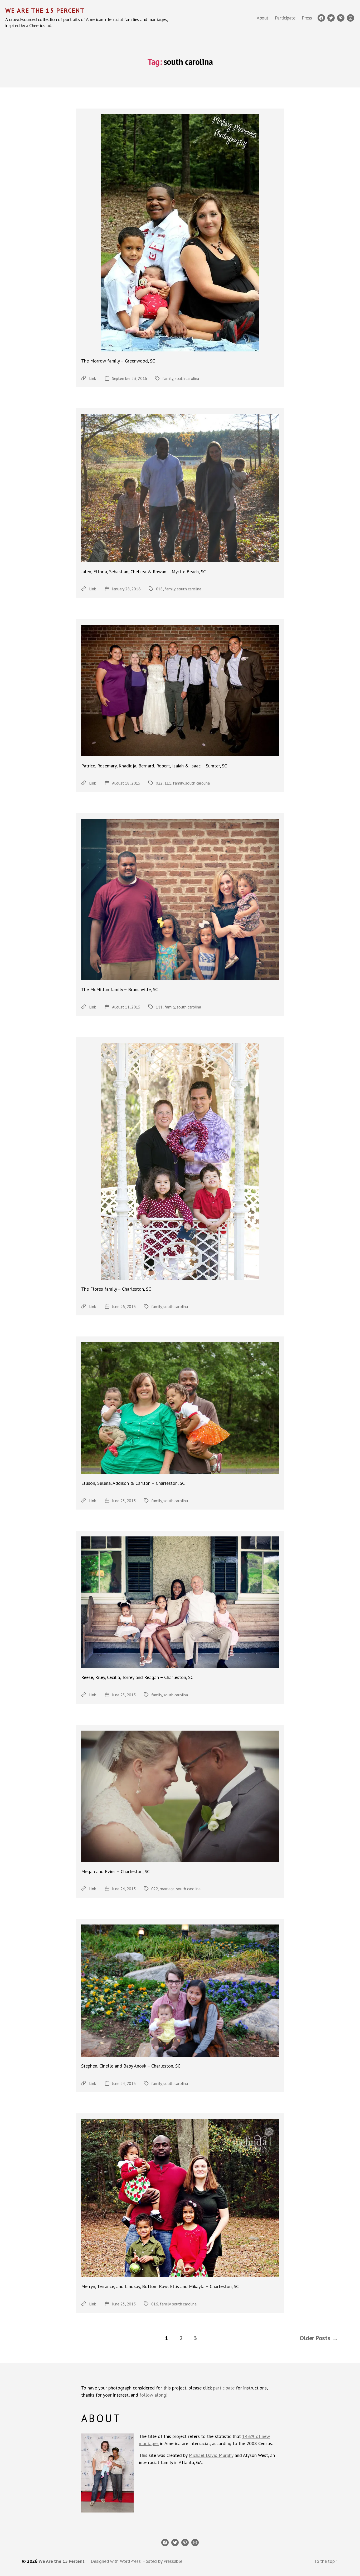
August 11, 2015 (126, 1007)
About (262, 18)
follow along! (153, 2395)
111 (168, 783)
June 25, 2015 (124, 1501)
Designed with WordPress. (116, 2561)
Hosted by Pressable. (163, 2561)
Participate (285, 18)
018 (159, 589)
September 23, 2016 (130, 378)
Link (93, 378)
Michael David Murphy (211, 2455)
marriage (167, 1889)
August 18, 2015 (126, 783)
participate (224, 2388)
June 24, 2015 (124, 1889)
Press (307, 18)
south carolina (187, 378)
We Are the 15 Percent (45, 11)
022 (159, 783)
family (168, 378)
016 (155, 2304)
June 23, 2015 (124, 2304)
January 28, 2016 (126, 589)
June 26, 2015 (124, 1306)
